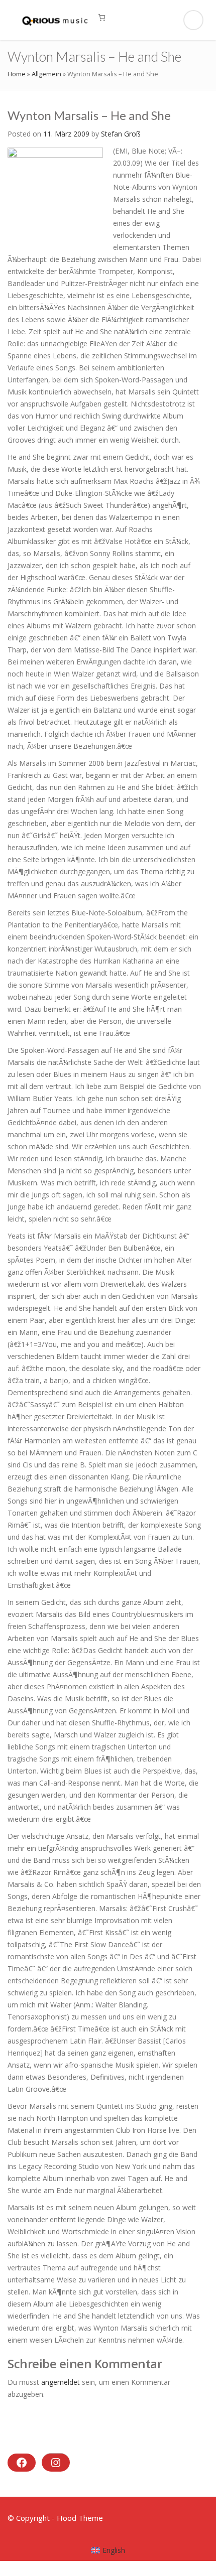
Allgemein (46, 74)
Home (17, 74)
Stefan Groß (121, 134)
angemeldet (61, 2382)
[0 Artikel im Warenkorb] (102, 17)
